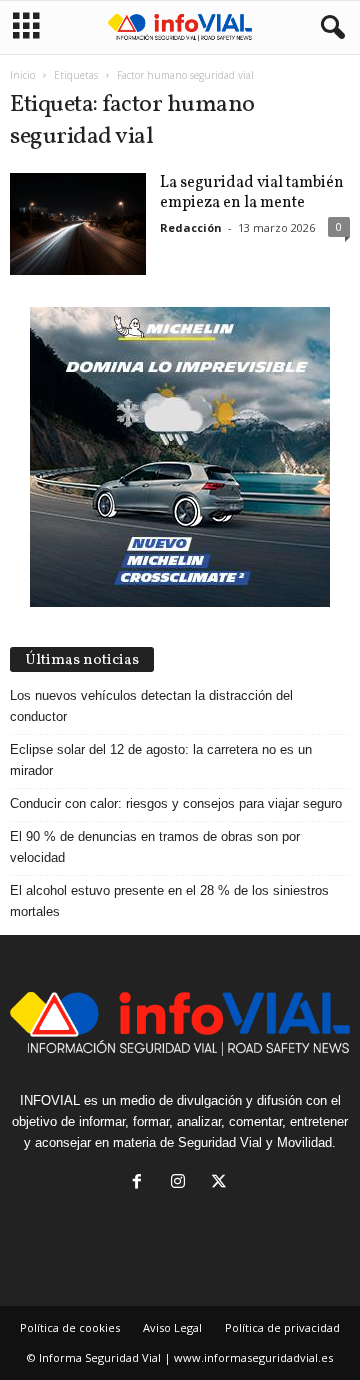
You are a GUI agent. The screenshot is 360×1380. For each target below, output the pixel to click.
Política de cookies (70, 1327)
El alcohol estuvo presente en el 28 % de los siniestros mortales (169, 901)
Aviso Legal (172, 1327)
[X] (221, 1183)
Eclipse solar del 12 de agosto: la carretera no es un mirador (161, 760)
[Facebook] (141, 1183)
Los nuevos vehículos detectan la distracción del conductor (151, 706)
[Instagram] (182, 1183)
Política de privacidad (282, 1327)
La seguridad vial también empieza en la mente (252, 193)
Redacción (191, 227)
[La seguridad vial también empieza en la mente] (78, 224)
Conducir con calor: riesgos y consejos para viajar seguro (176, 803)
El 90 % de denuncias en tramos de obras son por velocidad (155, 847)
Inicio (22, 75)
